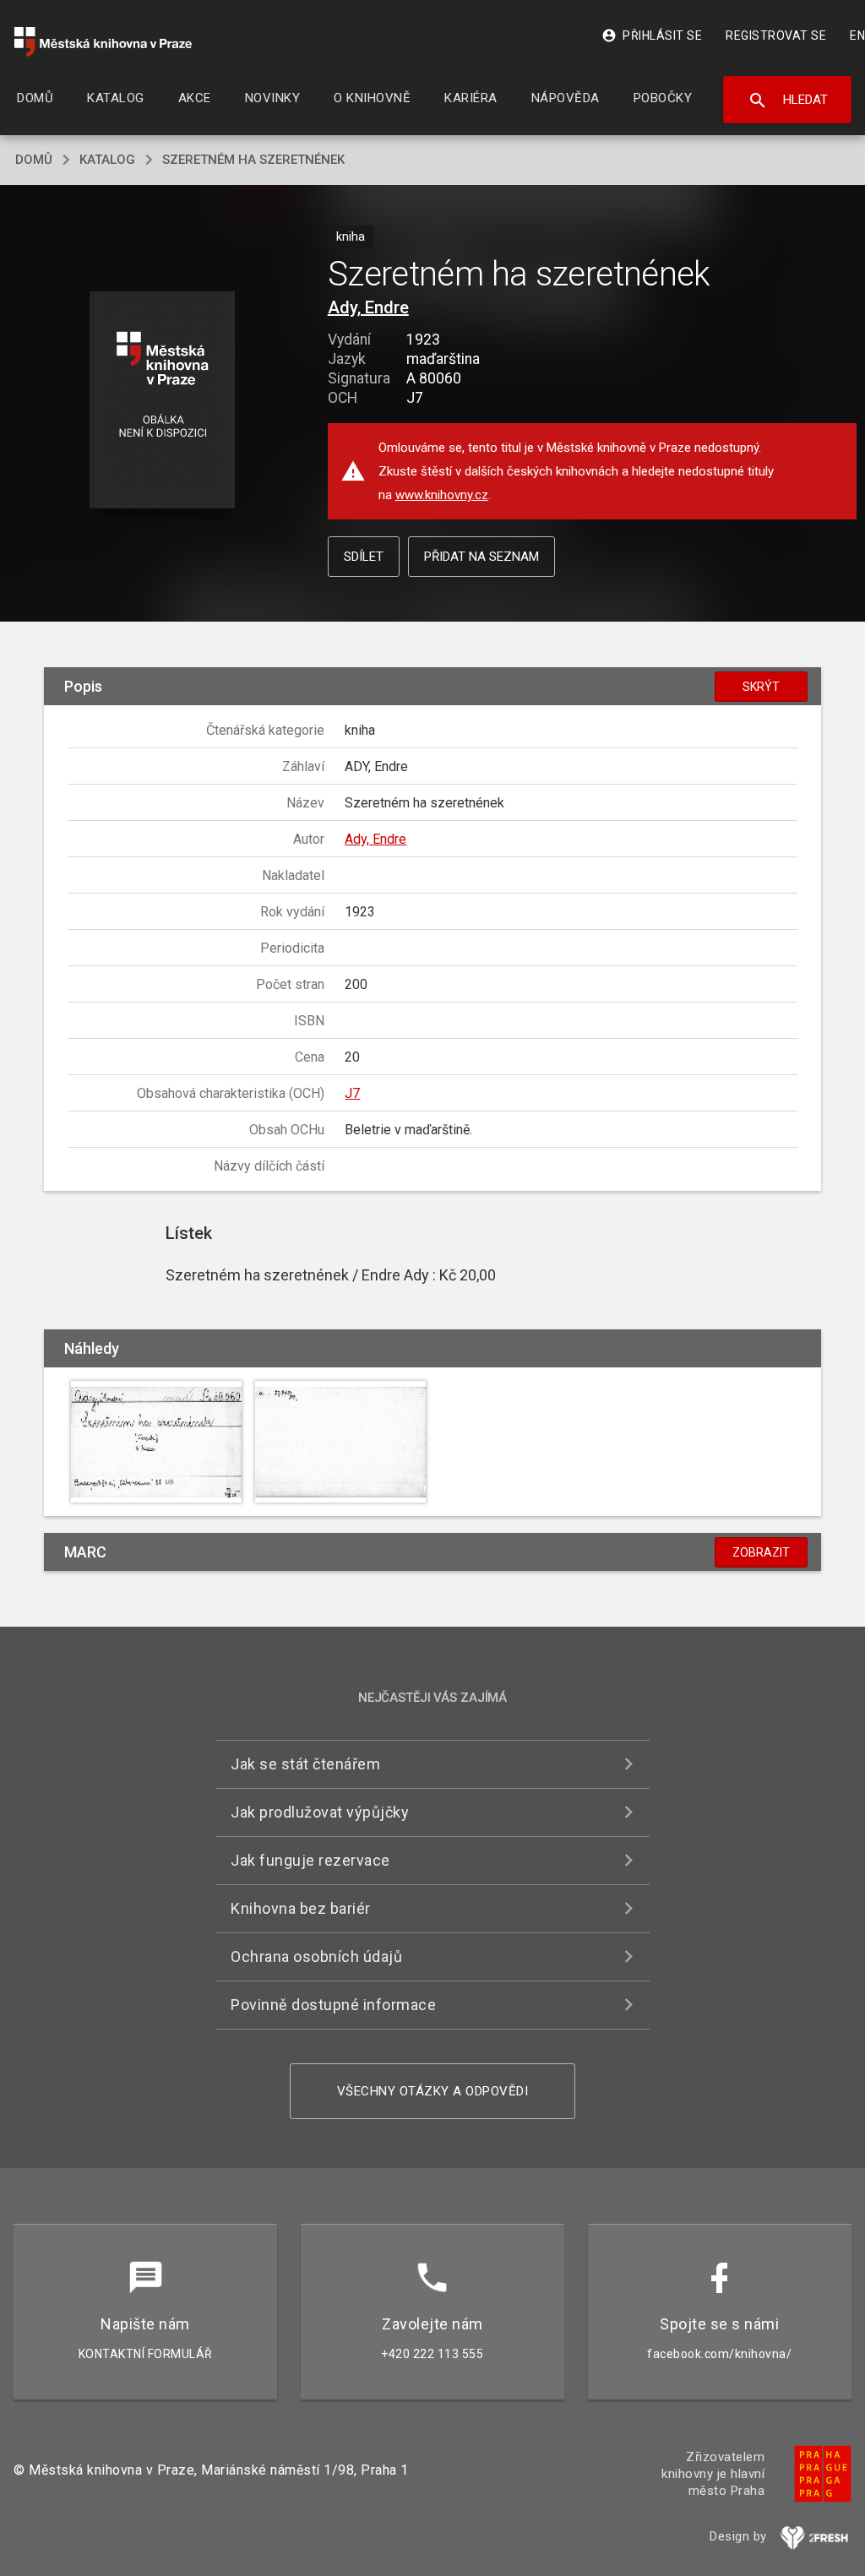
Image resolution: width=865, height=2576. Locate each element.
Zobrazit (761, 1552)
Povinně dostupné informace (333, 2005)
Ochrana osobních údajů (316, 1956)
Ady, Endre (368, 307)
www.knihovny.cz (442, 495)
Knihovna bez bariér (301, 1908)
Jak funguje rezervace (310, 1860)
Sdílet (364, 557)
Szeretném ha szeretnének (253, 160)
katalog (107, 160)
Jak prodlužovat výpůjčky (320, 1812)
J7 (352, 1093)
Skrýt (761, 687)
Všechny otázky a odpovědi (433, 2091)
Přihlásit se (652, 35)
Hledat (788, 101)
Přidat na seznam (481, 557)
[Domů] (103, 42)
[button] (162, 401)
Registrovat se (776, 35)
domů (34, 160)
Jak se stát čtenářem (305, 1764)
